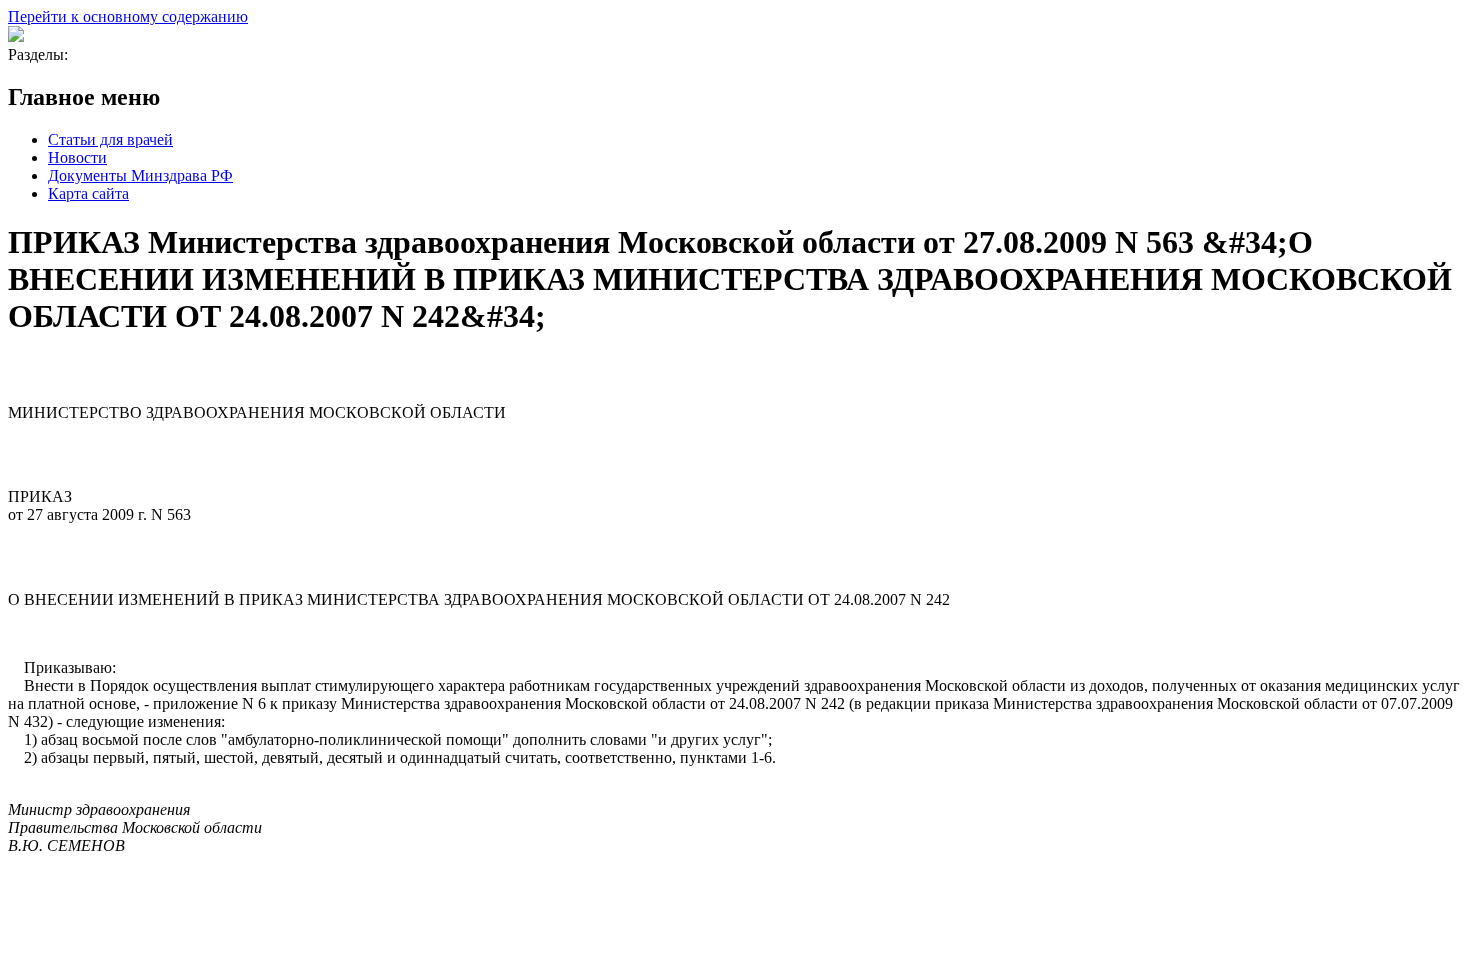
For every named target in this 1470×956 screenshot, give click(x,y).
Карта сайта (88, 193)
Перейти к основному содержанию (128, 16)
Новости (77, 157)
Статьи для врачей (110, 139)
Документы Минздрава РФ (140, 175)
